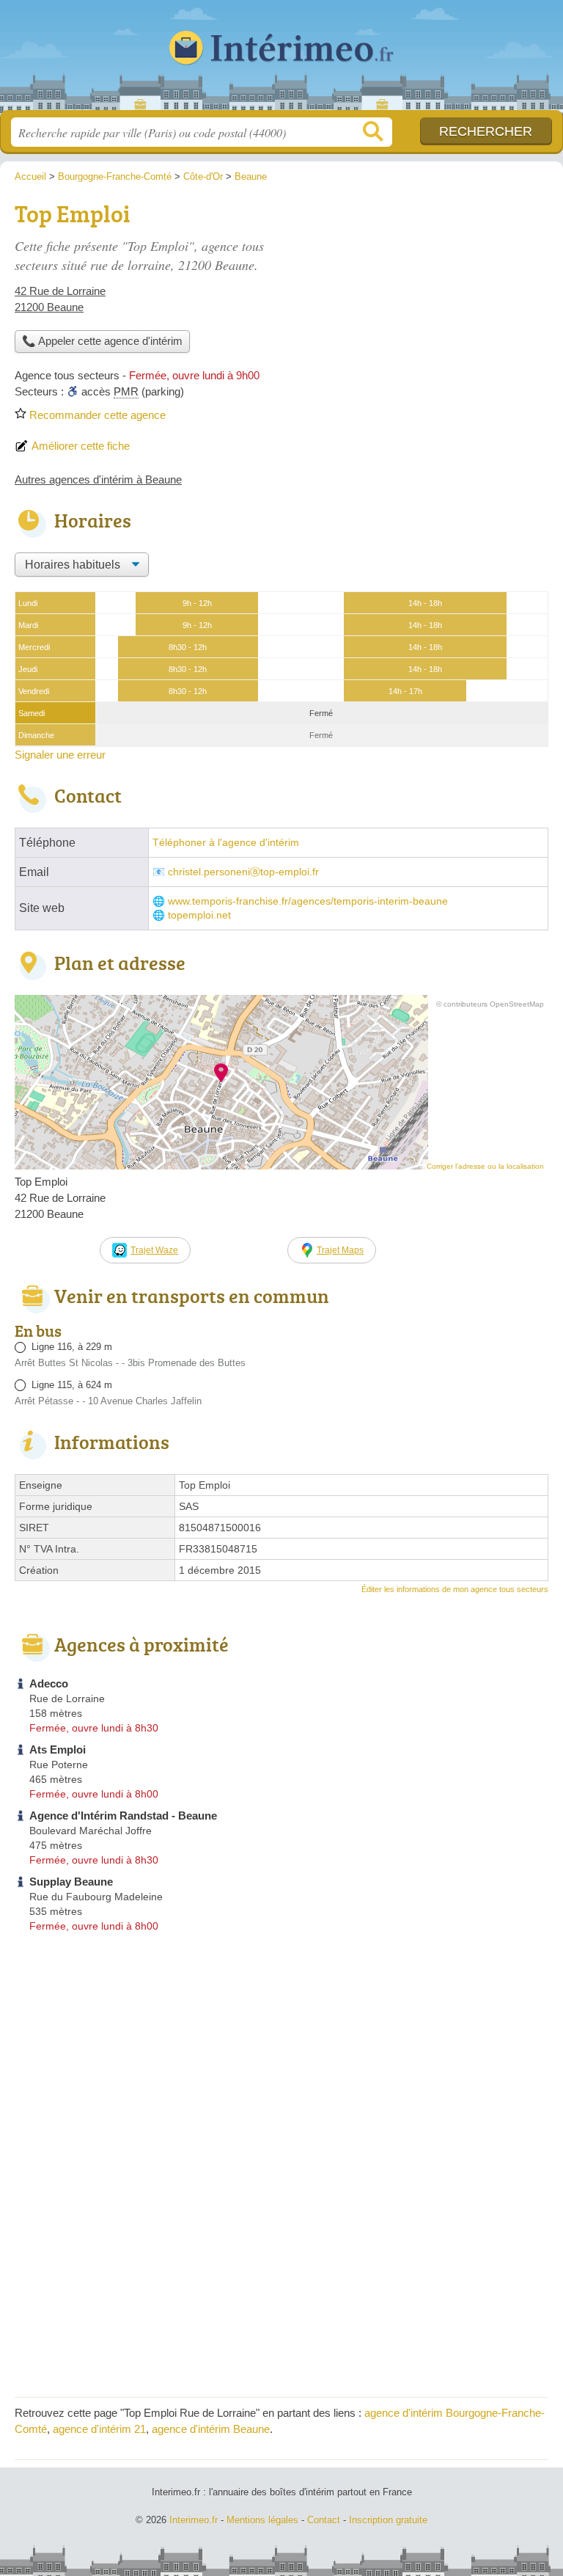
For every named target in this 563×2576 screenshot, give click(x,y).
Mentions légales (262, 2520)
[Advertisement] (425, 298)
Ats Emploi (58, 1749)
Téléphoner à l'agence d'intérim (226, 843)
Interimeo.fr (281, 61)
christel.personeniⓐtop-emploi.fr (243, 872)
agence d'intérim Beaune (211, 2429)
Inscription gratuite (388, 2520)
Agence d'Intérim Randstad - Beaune (123, 1816)
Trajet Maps (340, 1250)
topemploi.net (199, 915)
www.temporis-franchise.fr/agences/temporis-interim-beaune (308, 901)
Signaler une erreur (60, 755)
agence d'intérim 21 (99, 2429)
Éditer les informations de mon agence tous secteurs (455, 1589)
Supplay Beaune (71, 1882)
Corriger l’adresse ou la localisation (485, 1166)
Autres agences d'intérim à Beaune (98, 479)
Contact (324, 2520)
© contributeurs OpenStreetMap (490, 1004)
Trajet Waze (154, 1250)
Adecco (49, 1683)
